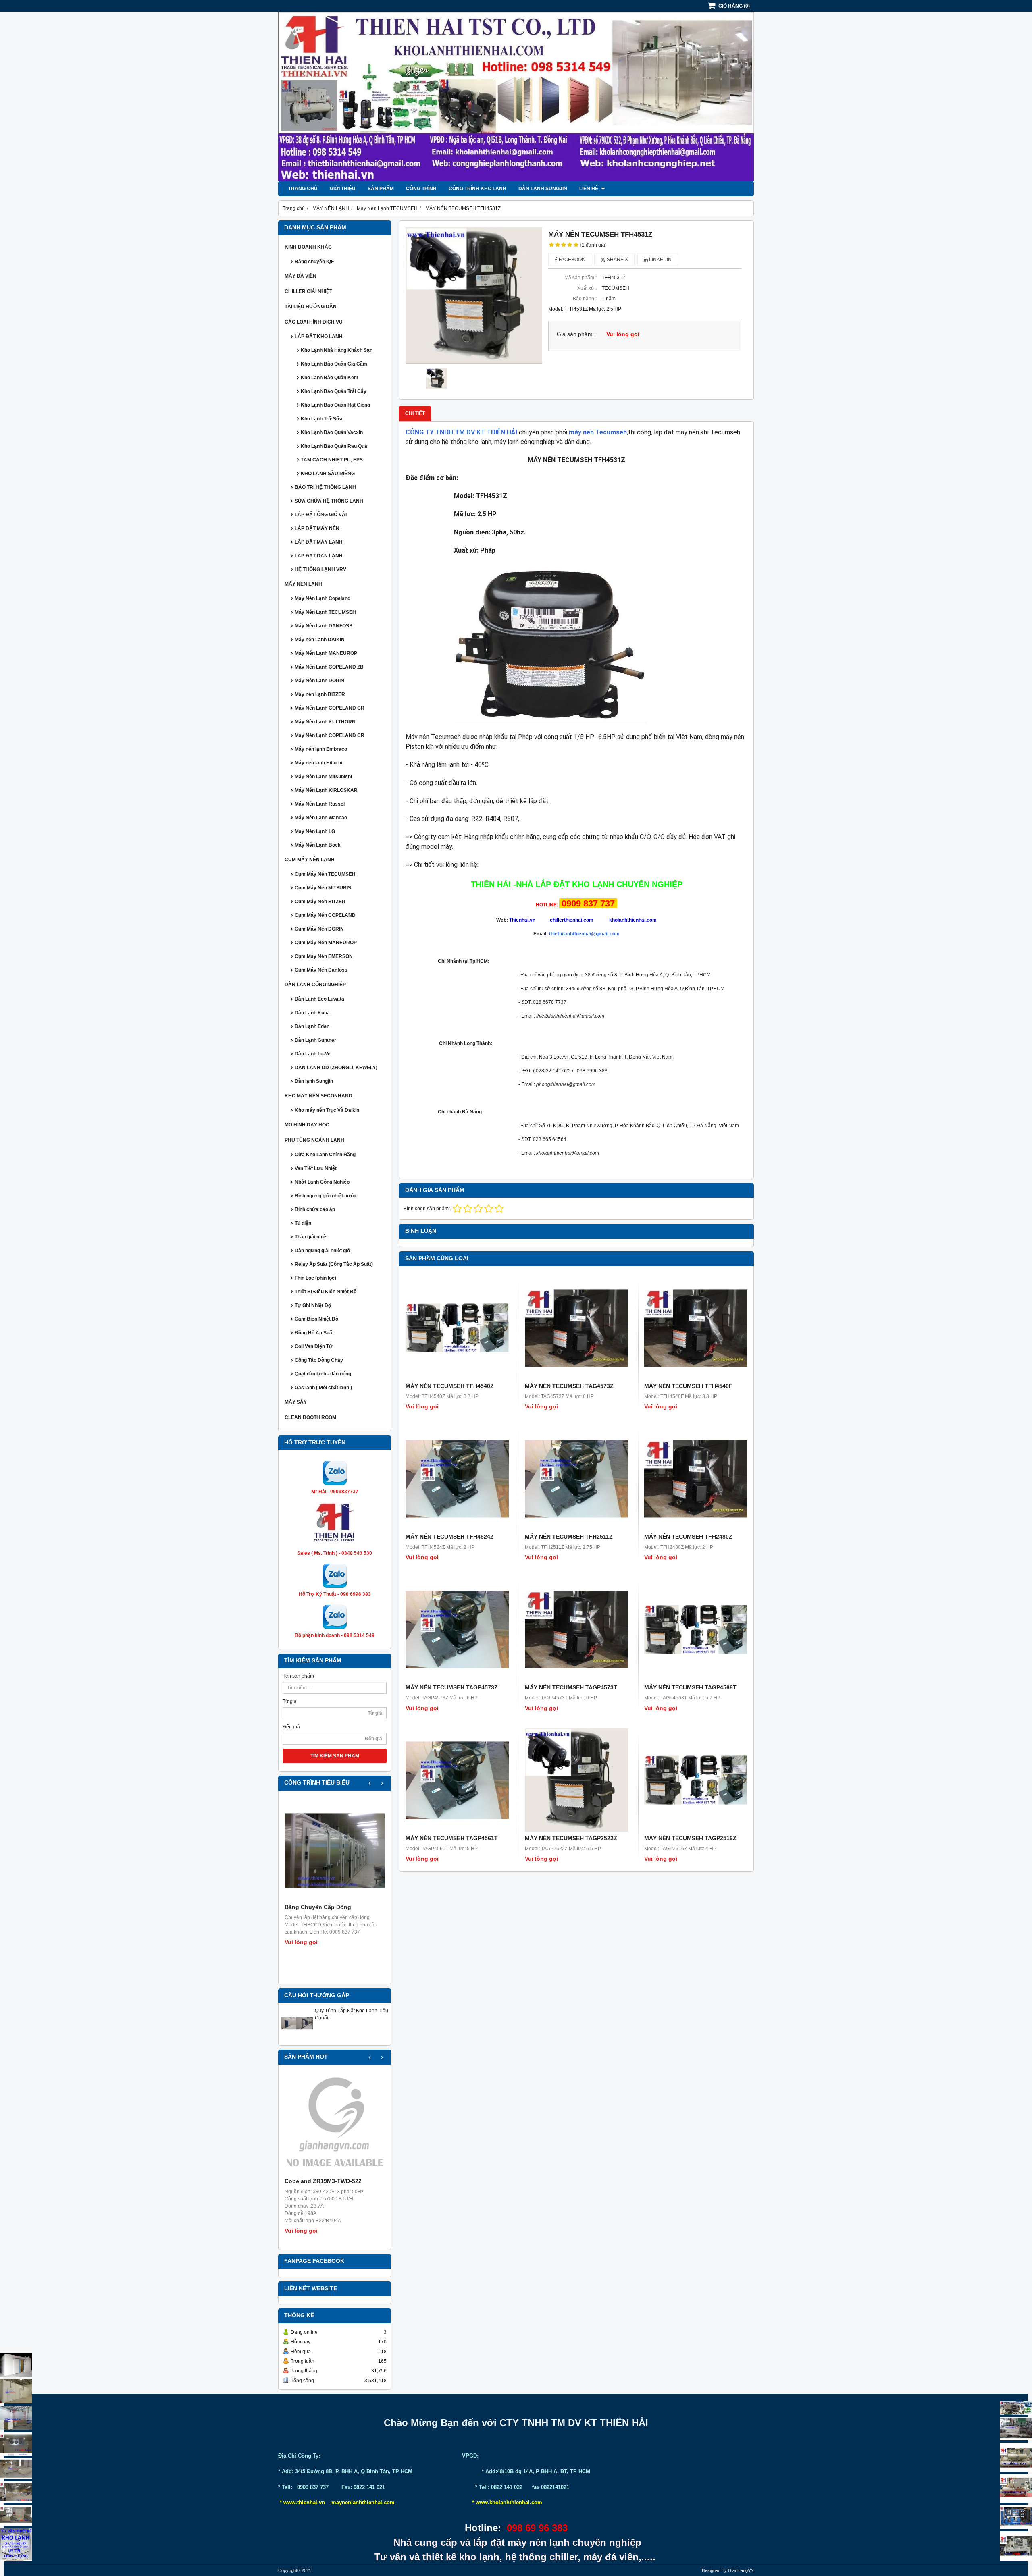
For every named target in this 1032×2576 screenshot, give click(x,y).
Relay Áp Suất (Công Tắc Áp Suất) (334, 1264)
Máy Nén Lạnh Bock (318, 845)
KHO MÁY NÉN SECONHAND (318, 1096)
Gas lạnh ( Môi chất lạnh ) (323, 1388)
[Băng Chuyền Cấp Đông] (335, 1851)
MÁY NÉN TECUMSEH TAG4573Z (569, 1386)
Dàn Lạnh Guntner (315, 1040)
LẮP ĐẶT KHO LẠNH (319, 337)
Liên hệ (589, 189)
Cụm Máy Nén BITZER (320, 902)
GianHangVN (741, 2570)
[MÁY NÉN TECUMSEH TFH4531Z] (474, 295)
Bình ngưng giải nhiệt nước (326, 1196)
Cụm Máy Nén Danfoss (321, 970)
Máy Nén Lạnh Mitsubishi (323, 777)
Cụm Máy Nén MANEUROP (326, 943)
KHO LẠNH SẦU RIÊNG (328, 474)
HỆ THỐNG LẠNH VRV (320, 569)
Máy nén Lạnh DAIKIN (320, 640)
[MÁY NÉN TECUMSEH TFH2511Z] (576, 1479)
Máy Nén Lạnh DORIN (319, 681)
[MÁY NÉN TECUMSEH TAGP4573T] (576, 1629)
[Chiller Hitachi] (1016, 2429)
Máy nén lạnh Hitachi (318, 763)
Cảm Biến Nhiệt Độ (316, 1319)
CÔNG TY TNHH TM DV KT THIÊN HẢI (461, 432)
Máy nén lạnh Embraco (321, 749)
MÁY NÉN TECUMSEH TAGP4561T (452, 1838)
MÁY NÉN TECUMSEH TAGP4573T (571, 1687)
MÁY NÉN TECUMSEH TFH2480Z (688, 1537)
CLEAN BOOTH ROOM (310, 1417)
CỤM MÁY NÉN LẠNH (310, 860)
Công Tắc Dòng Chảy (319, 1360)
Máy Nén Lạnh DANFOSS (324, 626)
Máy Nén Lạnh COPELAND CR (330, 708)
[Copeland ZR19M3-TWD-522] (335, 2125)
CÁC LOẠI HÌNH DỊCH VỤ (314, 322)
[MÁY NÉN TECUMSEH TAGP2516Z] (696, 1780)
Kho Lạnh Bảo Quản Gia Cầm (334, 364)
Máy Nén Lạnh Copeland (322, 598)
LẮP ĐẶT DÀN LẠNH (319, 556)
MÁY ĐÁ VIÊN (301, 276)
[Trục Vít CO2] (1016, 2408)
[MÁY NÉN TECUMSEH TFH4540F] (696, 1328)
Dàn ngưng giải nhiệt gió (322, 1251)
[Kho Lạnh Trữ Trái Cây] (16, 2391)
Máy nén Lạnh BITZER (320, 694)
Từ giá (290, 1701)
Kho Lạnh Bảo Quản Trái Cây (334, 391)
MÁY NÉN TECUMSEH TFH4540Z (450, 1386)
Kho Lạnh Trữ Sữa (322, 419)
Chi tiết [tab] (415, 413)
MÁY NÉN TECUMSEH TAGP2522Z (571, 1838)
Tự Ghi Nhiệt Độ (313, 1305)
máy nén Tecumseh (598, 432)
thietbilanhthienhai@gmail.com (584, 934)
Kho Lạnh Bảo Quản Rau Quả (334, 446)
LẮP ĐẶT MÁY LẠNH (319, 542)
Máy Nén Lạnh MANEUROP (326, 653)
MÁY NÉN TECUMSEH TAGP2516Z (690, 1838)
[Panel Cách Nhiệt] (16, 2468)
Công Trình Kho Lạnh (478, 189)
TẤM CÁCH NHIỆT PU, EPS (332, 460)
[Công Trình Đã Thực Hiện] (16, 2365)
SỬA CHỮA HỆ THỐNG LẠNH (329, 501)
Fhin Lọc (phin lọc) (315, 1278)
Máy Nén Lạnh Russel (320, 804)
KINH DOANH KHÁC (308, 247)
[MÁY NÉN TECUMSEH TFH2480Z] (696, 1479)
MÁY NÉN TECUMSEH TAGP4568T (690, 1687)
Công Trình (421, 189)
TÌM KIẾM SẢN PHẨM (335, 1756)
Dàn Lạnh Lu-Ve (313, 1054)
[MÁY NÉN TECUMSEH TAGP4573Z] (457, 1629)
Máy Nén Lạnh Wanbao (321, 818)
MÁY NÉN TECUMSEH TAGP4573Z (452, 1687)
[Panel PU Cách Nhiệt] (16, 2492)
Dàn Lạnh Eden (312, 1026)
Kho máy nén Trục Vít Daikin (327, 1110)
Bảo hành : (585, 299)
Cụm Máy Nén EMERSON (324, 956)
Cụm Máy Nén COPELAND (325, 915)
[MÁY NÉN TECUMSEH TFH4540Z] (457, 1328)
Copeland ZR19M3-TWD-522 (323, 2181)
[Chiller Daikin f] (1016, 2488)
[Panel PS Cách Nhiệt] (16, 2515)
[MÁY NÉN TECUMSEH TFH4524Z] (457, 1479)
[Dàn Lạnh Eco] (16, 2444)
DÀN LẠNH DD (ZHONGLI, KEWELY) (336, 1068)
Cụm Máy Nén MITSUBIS (323, 888)
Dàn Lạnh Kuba (312, 1013)
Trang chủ (303, 189)
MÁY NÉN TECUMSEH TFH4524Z (450, 1537)
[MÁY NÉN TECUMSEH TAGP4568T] (696, 1629)
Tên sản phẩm (298, 1676)
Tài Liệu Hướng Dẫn (311, 307)
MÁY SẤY (296, 1402)
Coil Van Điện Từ (314, 1346)
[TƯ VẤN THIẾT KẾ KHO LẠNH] (16, 2545)
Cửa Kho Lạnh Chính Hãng (325, 1155)
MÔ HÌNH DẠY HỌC (307, 1125)
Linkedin (660, 260)
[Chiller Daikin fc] (1016, 2546)
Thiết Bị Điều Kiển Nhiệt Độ (326, 1292)
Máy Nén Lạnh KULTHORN (325, 722)
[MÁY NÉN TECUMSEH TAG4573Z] (576, 1328)
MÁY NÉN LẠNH (303, 584)
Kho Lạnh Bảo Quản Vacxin (332, 432)
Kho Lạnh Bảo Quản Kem (330, 378)
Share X (617, 260)
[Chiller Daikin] (1016, 2457)
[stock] (1016, 2517)
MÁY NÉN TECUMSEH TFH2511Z (569, 1537)
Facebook (571, 260)
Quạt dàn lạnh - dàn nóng (323, 1374)
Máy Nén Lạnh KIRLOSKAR (326, 790)
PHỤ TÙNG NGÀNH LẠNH (314, 1140)
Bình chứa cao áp (315, 1209)
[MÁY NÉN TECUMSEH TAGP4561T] (457, 1780)
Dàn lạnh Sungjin (543, 189)
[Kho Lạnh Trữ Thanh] (16, 2418)
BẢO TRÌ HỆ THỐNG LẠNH (325, 487)
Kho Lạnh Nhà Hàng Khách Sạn (337, 350)
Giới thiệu (343, 189)
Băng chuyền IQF (314, 262)
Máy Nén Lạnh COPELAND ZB (329, 667)
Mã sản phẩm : (580, 278)
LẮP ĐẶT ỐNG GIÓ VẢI (321, 515)
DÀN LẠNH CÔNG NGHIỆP (315, 985)
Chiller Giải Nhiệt (308, 291)
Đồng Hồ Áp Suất (314, 1333)
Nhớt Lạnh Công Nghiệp (322, 1182)
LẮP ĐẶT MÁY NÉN (317, 528)
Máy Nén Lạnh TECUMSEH (325, 612)
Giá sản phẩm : (576, 334)
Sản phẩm (381, 189)
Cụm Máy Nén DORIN (319, 929)
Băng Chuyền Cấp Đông (318, 1907)
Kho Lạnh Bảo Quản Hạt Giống (335, 405)
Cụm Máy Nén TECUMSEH (325, 874)
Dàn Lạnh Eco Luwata (319, 999)
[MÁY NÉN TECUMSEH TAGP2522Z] (576, 1780)
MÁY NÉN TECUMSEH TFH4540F (688, 1386)
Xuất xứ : (587, 288)
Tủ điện (303, 1223)
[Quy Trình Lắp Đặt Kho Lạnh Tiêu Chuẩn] (297, 2038)
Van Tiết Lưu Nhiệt (316, 1168)
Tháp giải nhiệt (311, 1237)
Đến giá (291, 1727)
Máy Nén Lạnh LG (315, 831)
